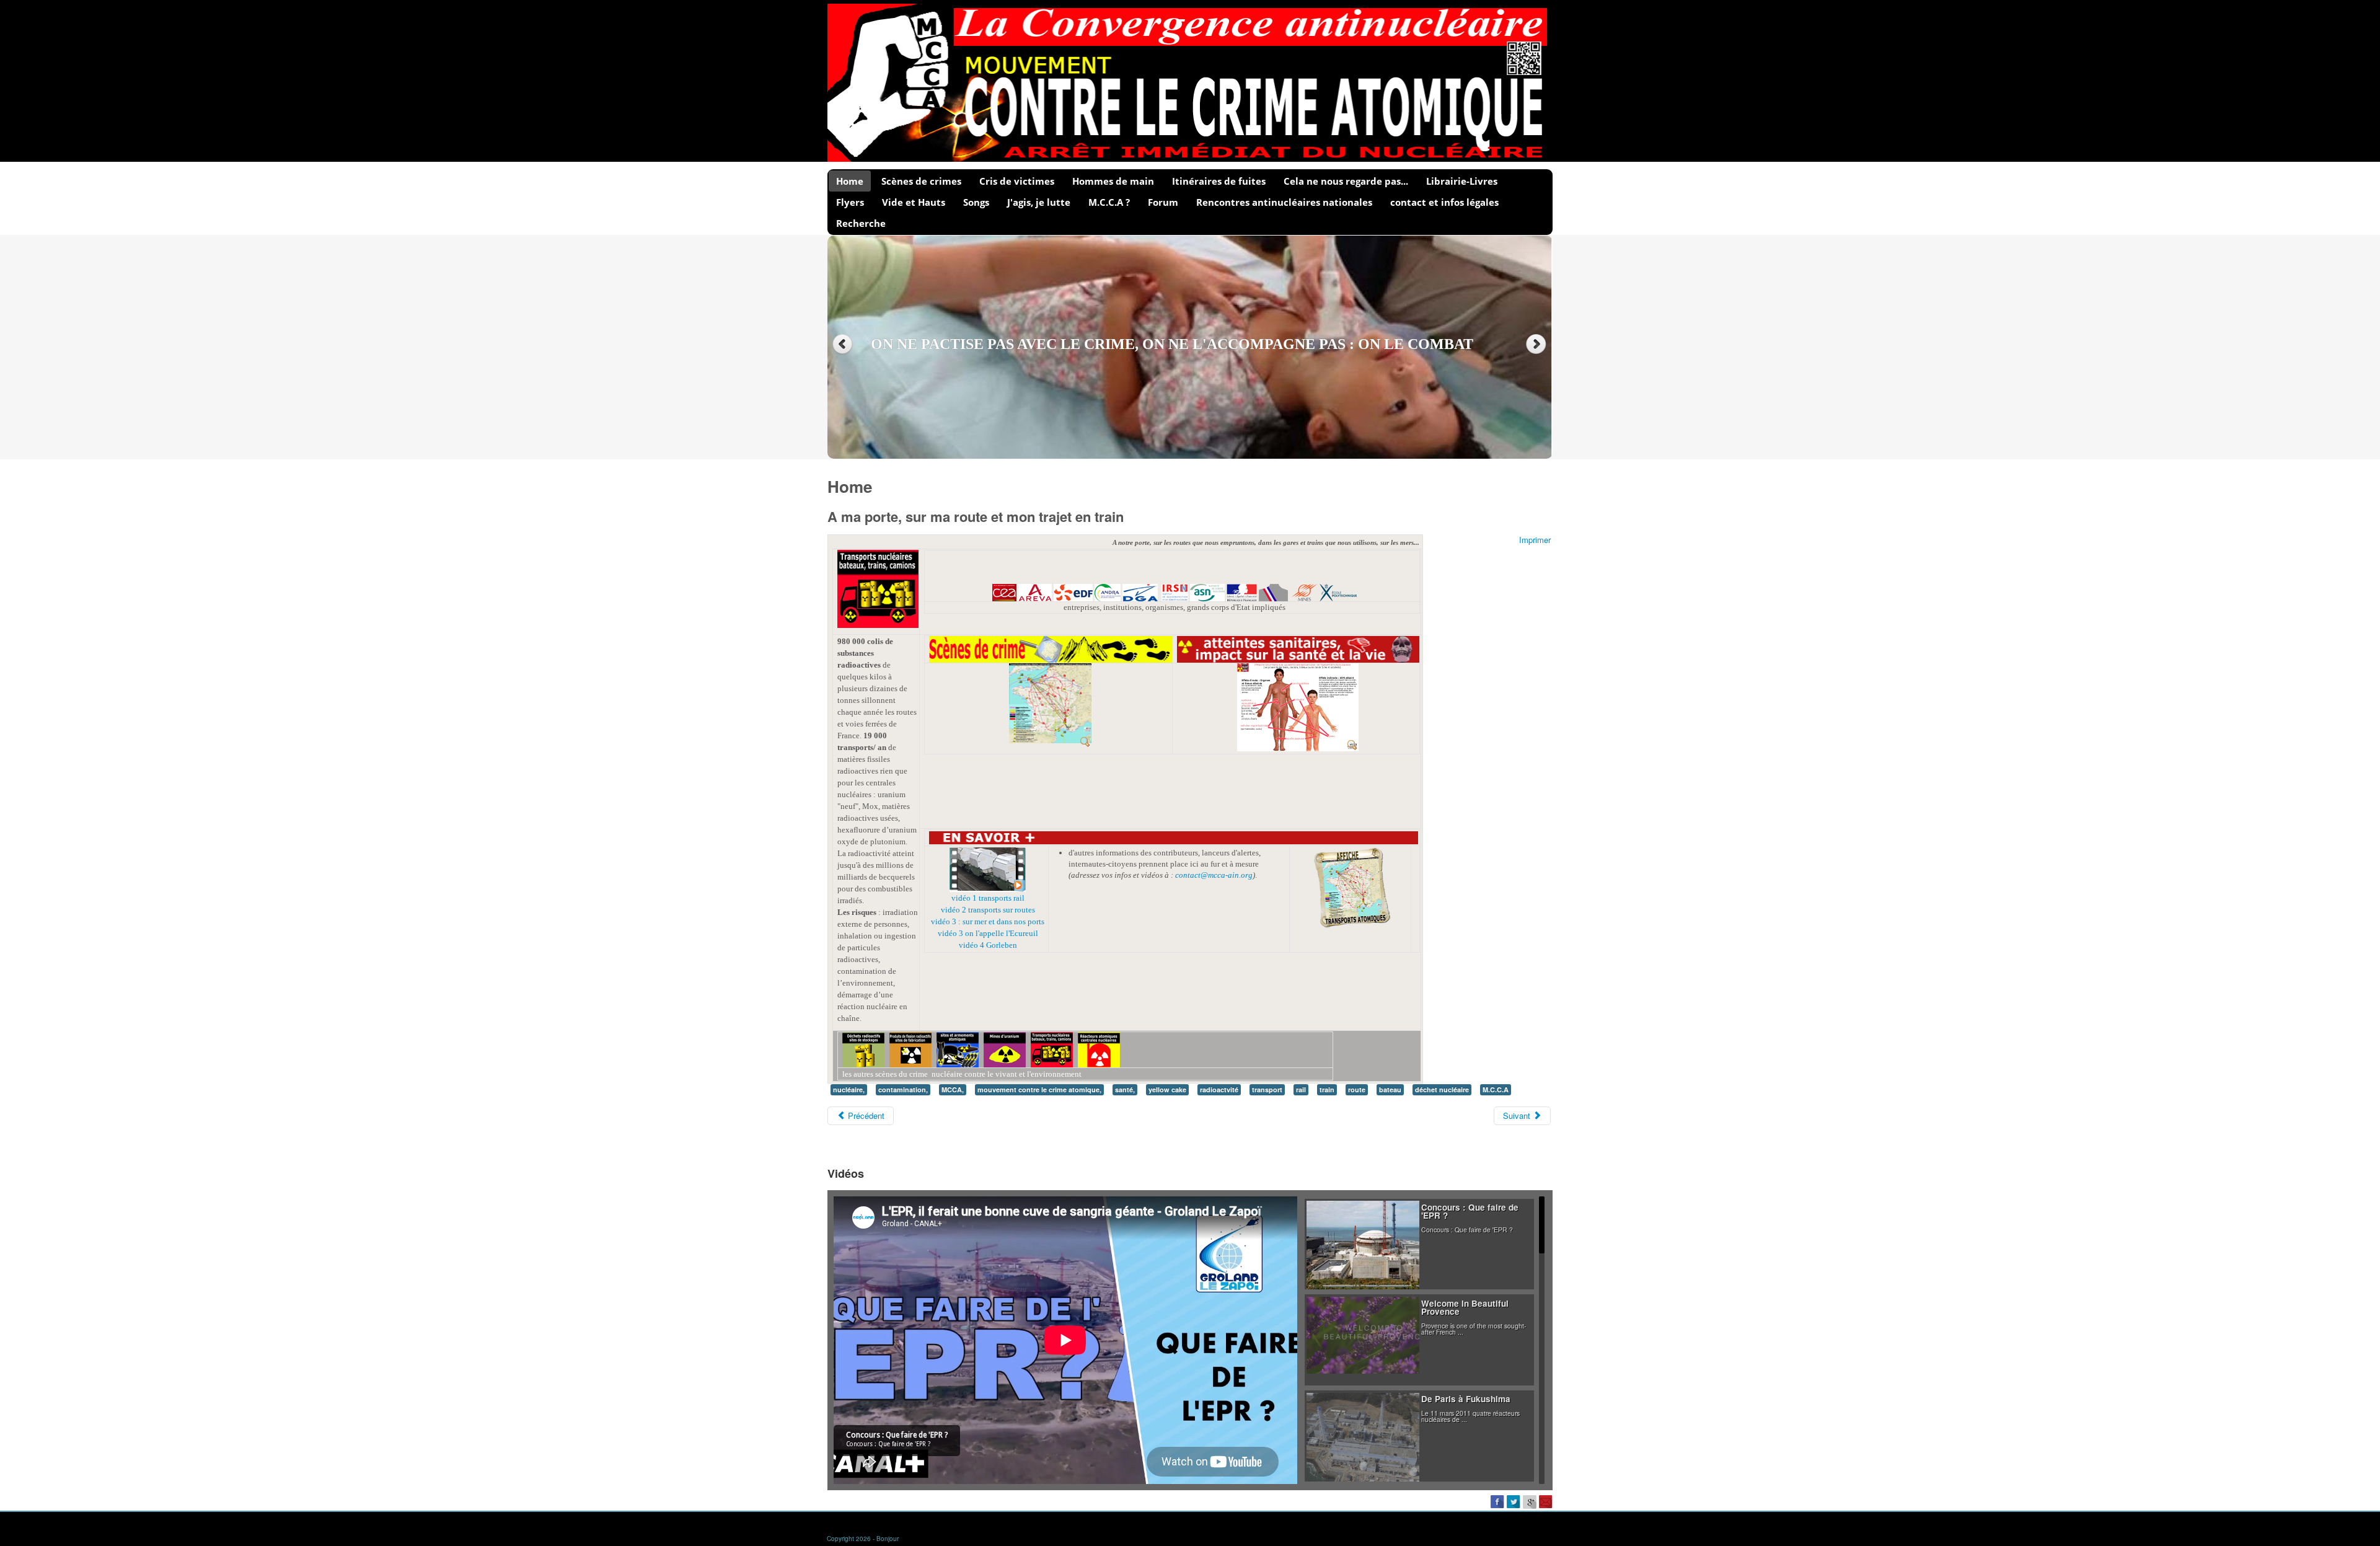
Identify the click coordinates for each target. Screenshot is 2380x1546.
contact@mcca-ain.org (1214, 875)
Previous (843, 344)
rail (1301, 1089)
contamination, (903, 1089)
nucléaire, (849, 1089)
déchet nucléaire (1442, 1089)
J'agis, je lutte (1039, 202)
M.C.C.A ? (1109, 202)
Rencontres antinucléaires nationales (1284, 202)
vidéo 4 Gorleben (988, 945)
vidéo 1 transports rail (988, 898)
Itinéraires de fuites (1219, 181)
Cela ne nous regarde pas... (1346, 181)
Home (850, 181)
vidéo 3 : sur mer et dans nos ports (988, 921)
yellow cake (1167, 1089)
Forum (1163, 202)
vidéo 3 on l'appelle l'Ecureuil (988, 933)
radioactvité (1219, 1089)
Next (1537, 344)
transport (1267, 1089)
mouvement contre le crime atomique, (1039, 1089)
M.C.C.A (1496, 1089)
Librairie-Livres (1462, 181)
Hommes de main (1113, 181)
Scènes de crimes (921, 181)
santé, (1125, 1089)
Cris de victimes (1017, 181)
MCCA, (953, 1089)
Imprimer (1535, 540)
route (1357, 1089)
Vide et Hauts (914, 202)
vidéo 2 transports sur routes (988, 910)
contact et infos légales (1444, 202)
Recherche (861, 223)
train (1327, 1089)
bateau (1390, 1089)
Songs (976, 202)
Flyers (850, 202)
